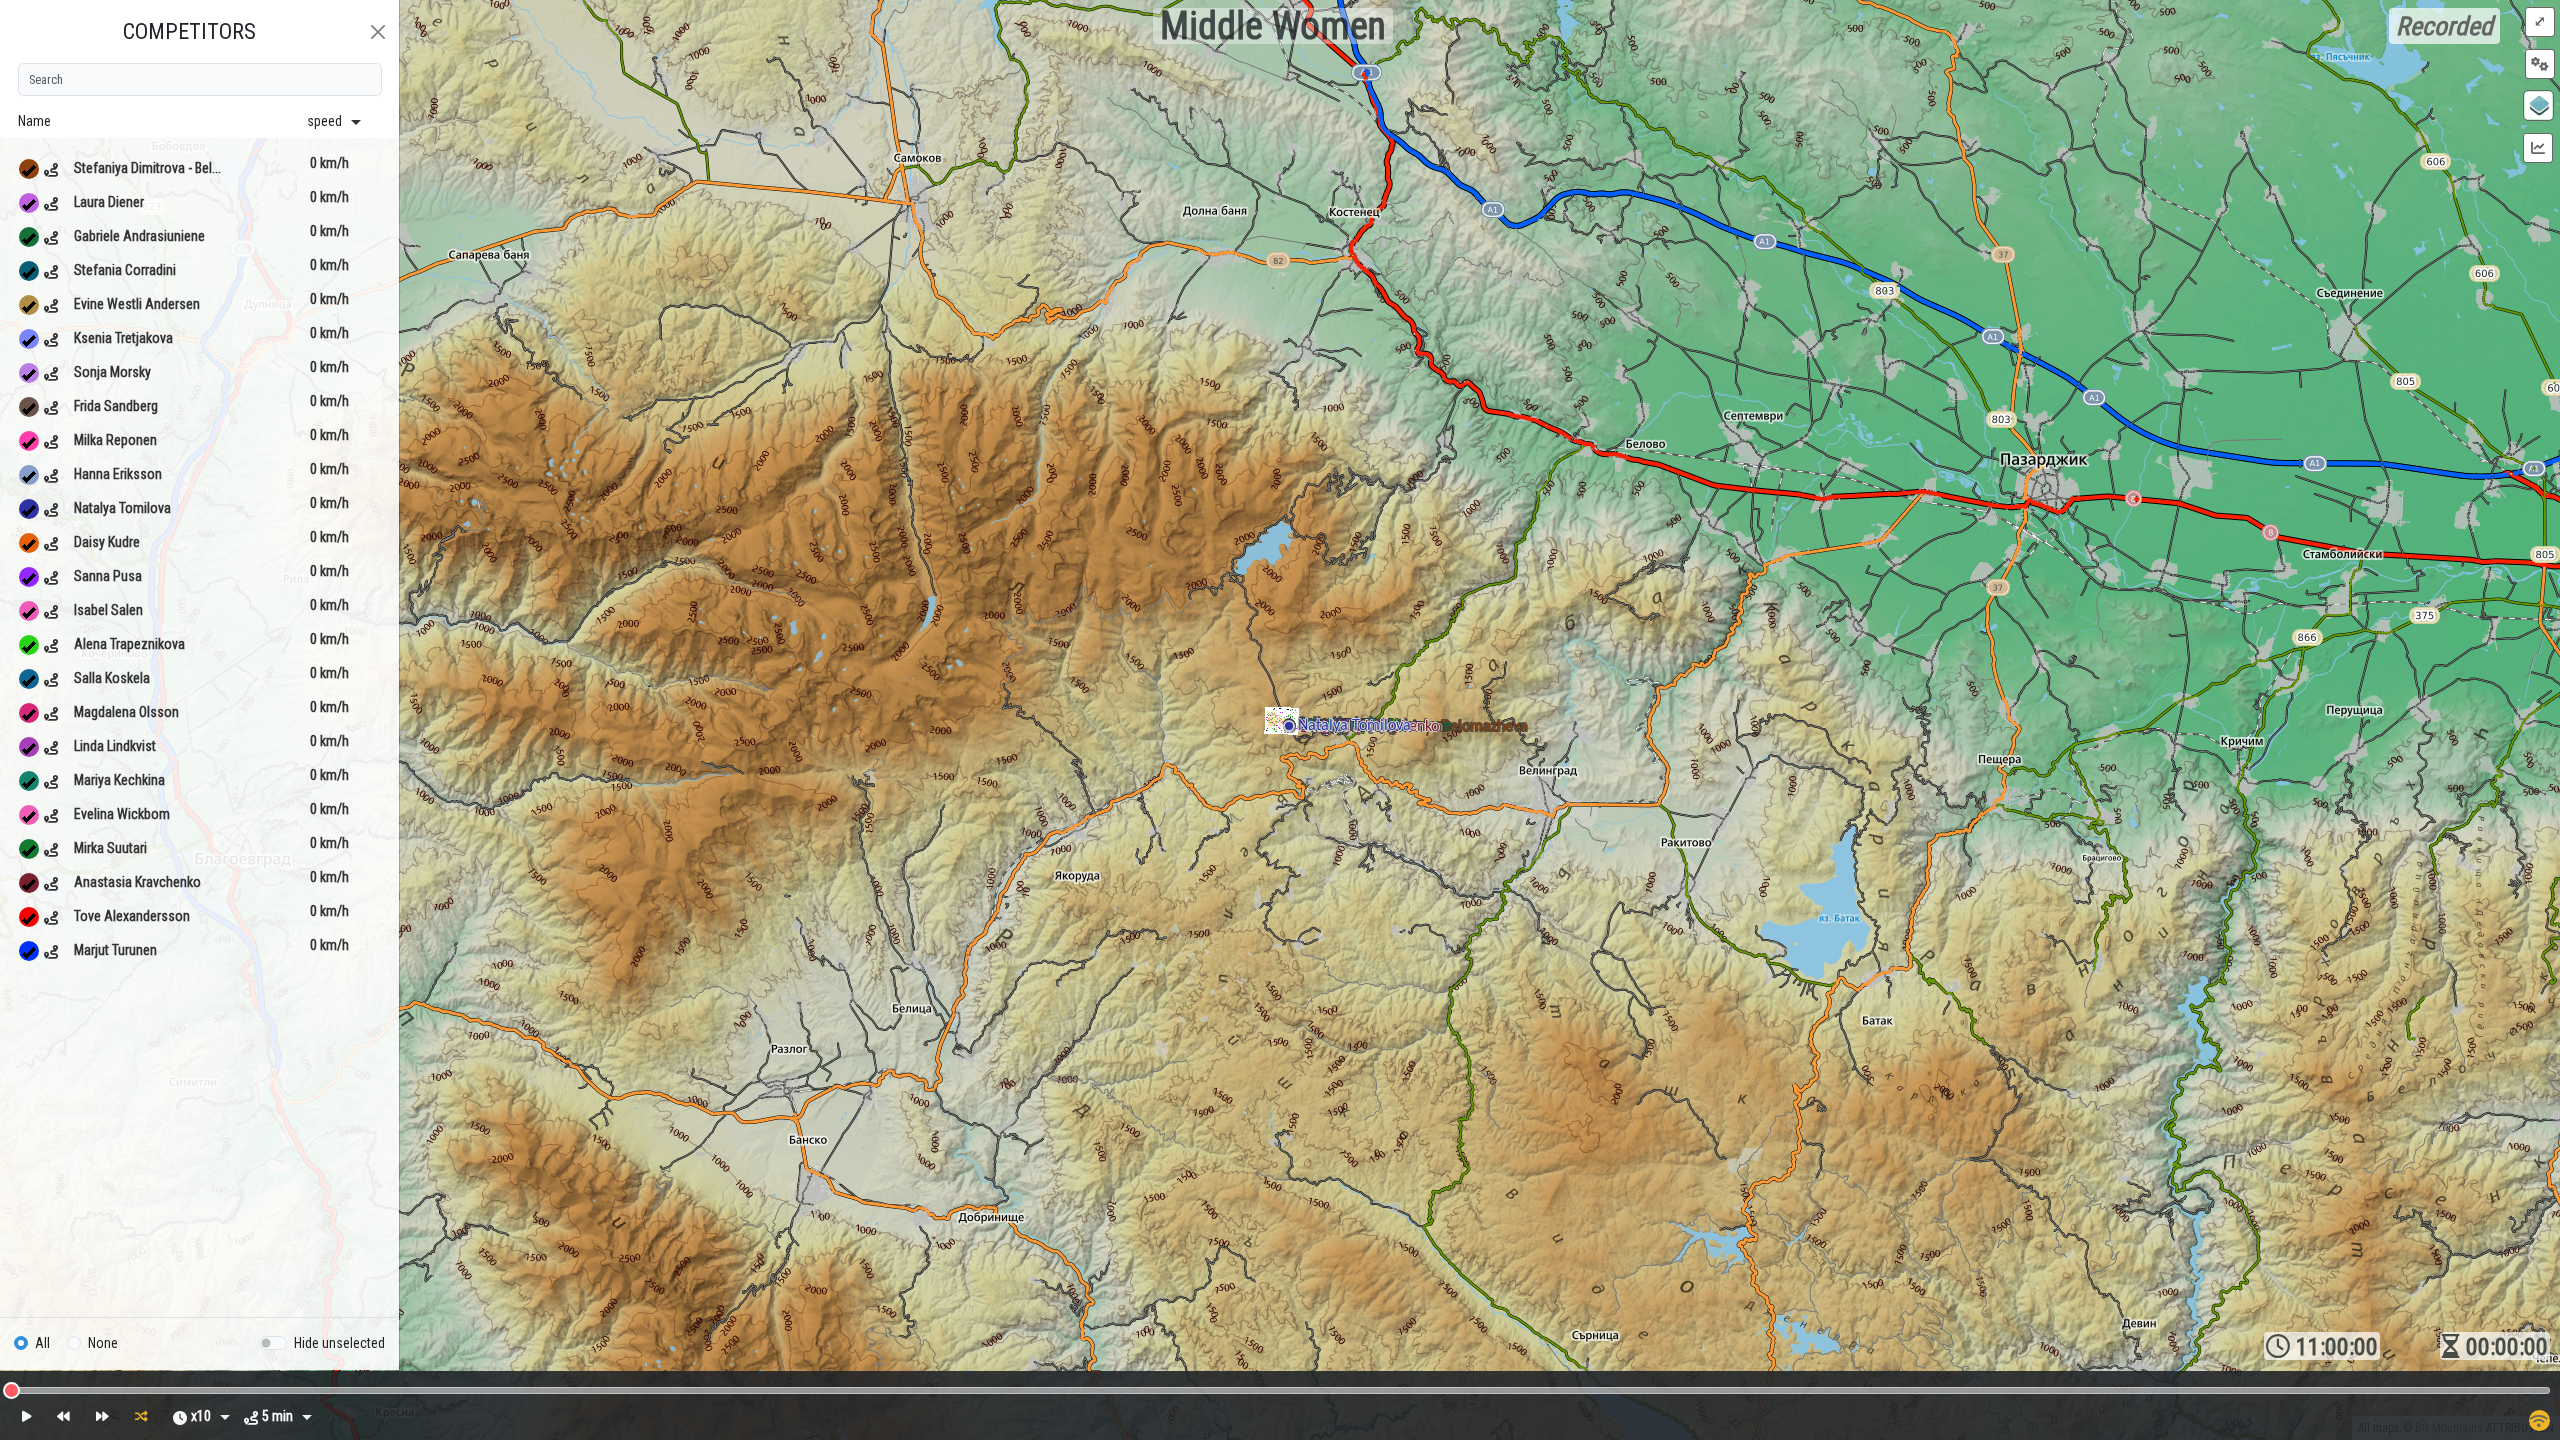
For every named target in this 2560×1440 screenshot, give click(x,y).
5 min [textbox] (277, 1416)
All (42, 1343)
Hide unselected (339, 1343)
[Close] (378, 32)
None (103, 1343)
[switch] (273, 1343)
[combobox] (210, 1419)
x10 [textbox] (201, 1416)
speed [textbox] (324, 121)
